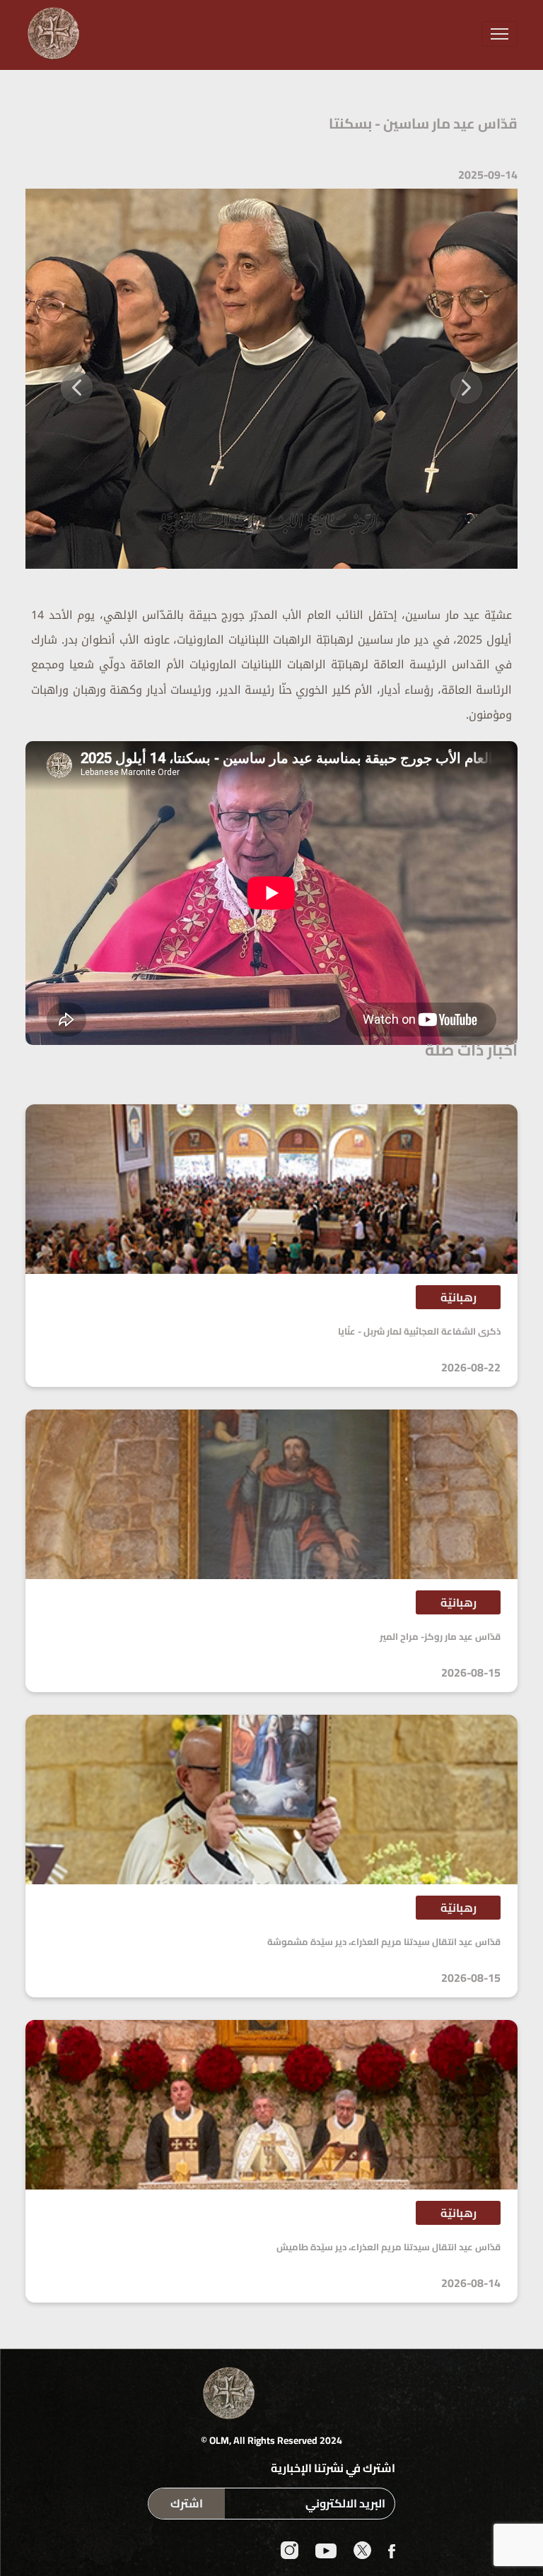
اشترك (187, 2503)
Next (77, 379)
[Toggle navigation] (500, 34)
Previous (466, 379)
